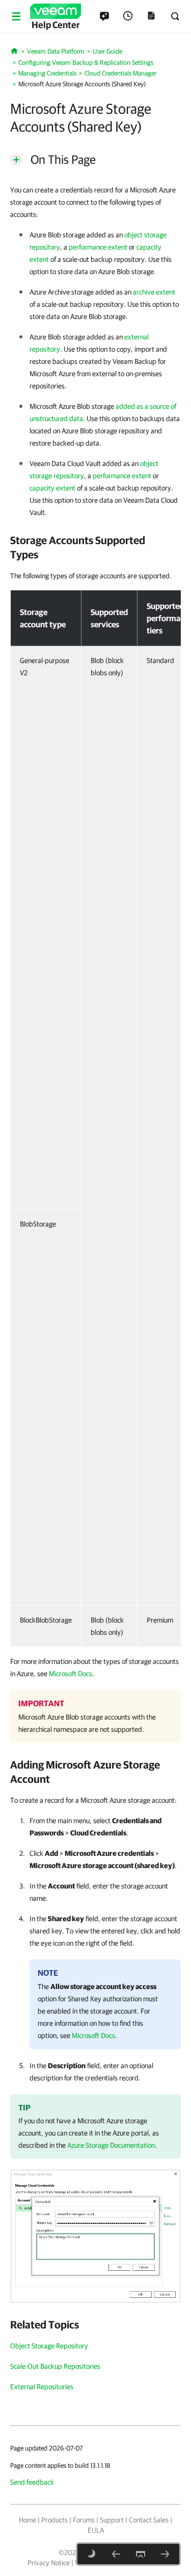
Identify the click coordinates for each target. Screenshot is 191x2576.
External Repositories (42, 2387)
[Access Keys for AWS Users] (116, 2554)
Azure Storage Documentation (111, 2145)
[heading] (95, 547)
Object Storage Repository (49, 2346)
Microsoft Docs (71, 1674)
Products (54, 2520)
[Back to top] (141, 2554)
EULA (96, 2530)
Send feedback (32, 2482)
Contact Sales (149, 2520)
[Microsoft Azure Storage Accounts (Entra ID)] (165, 2554)
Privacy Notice (49, 2563)
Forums (84, 2520)
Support (112, 2520)
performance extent (98, 247)
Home (28, 2520)
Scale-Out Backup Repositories (55, 2366)
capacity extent (52, 488)
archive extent (154, 292)
